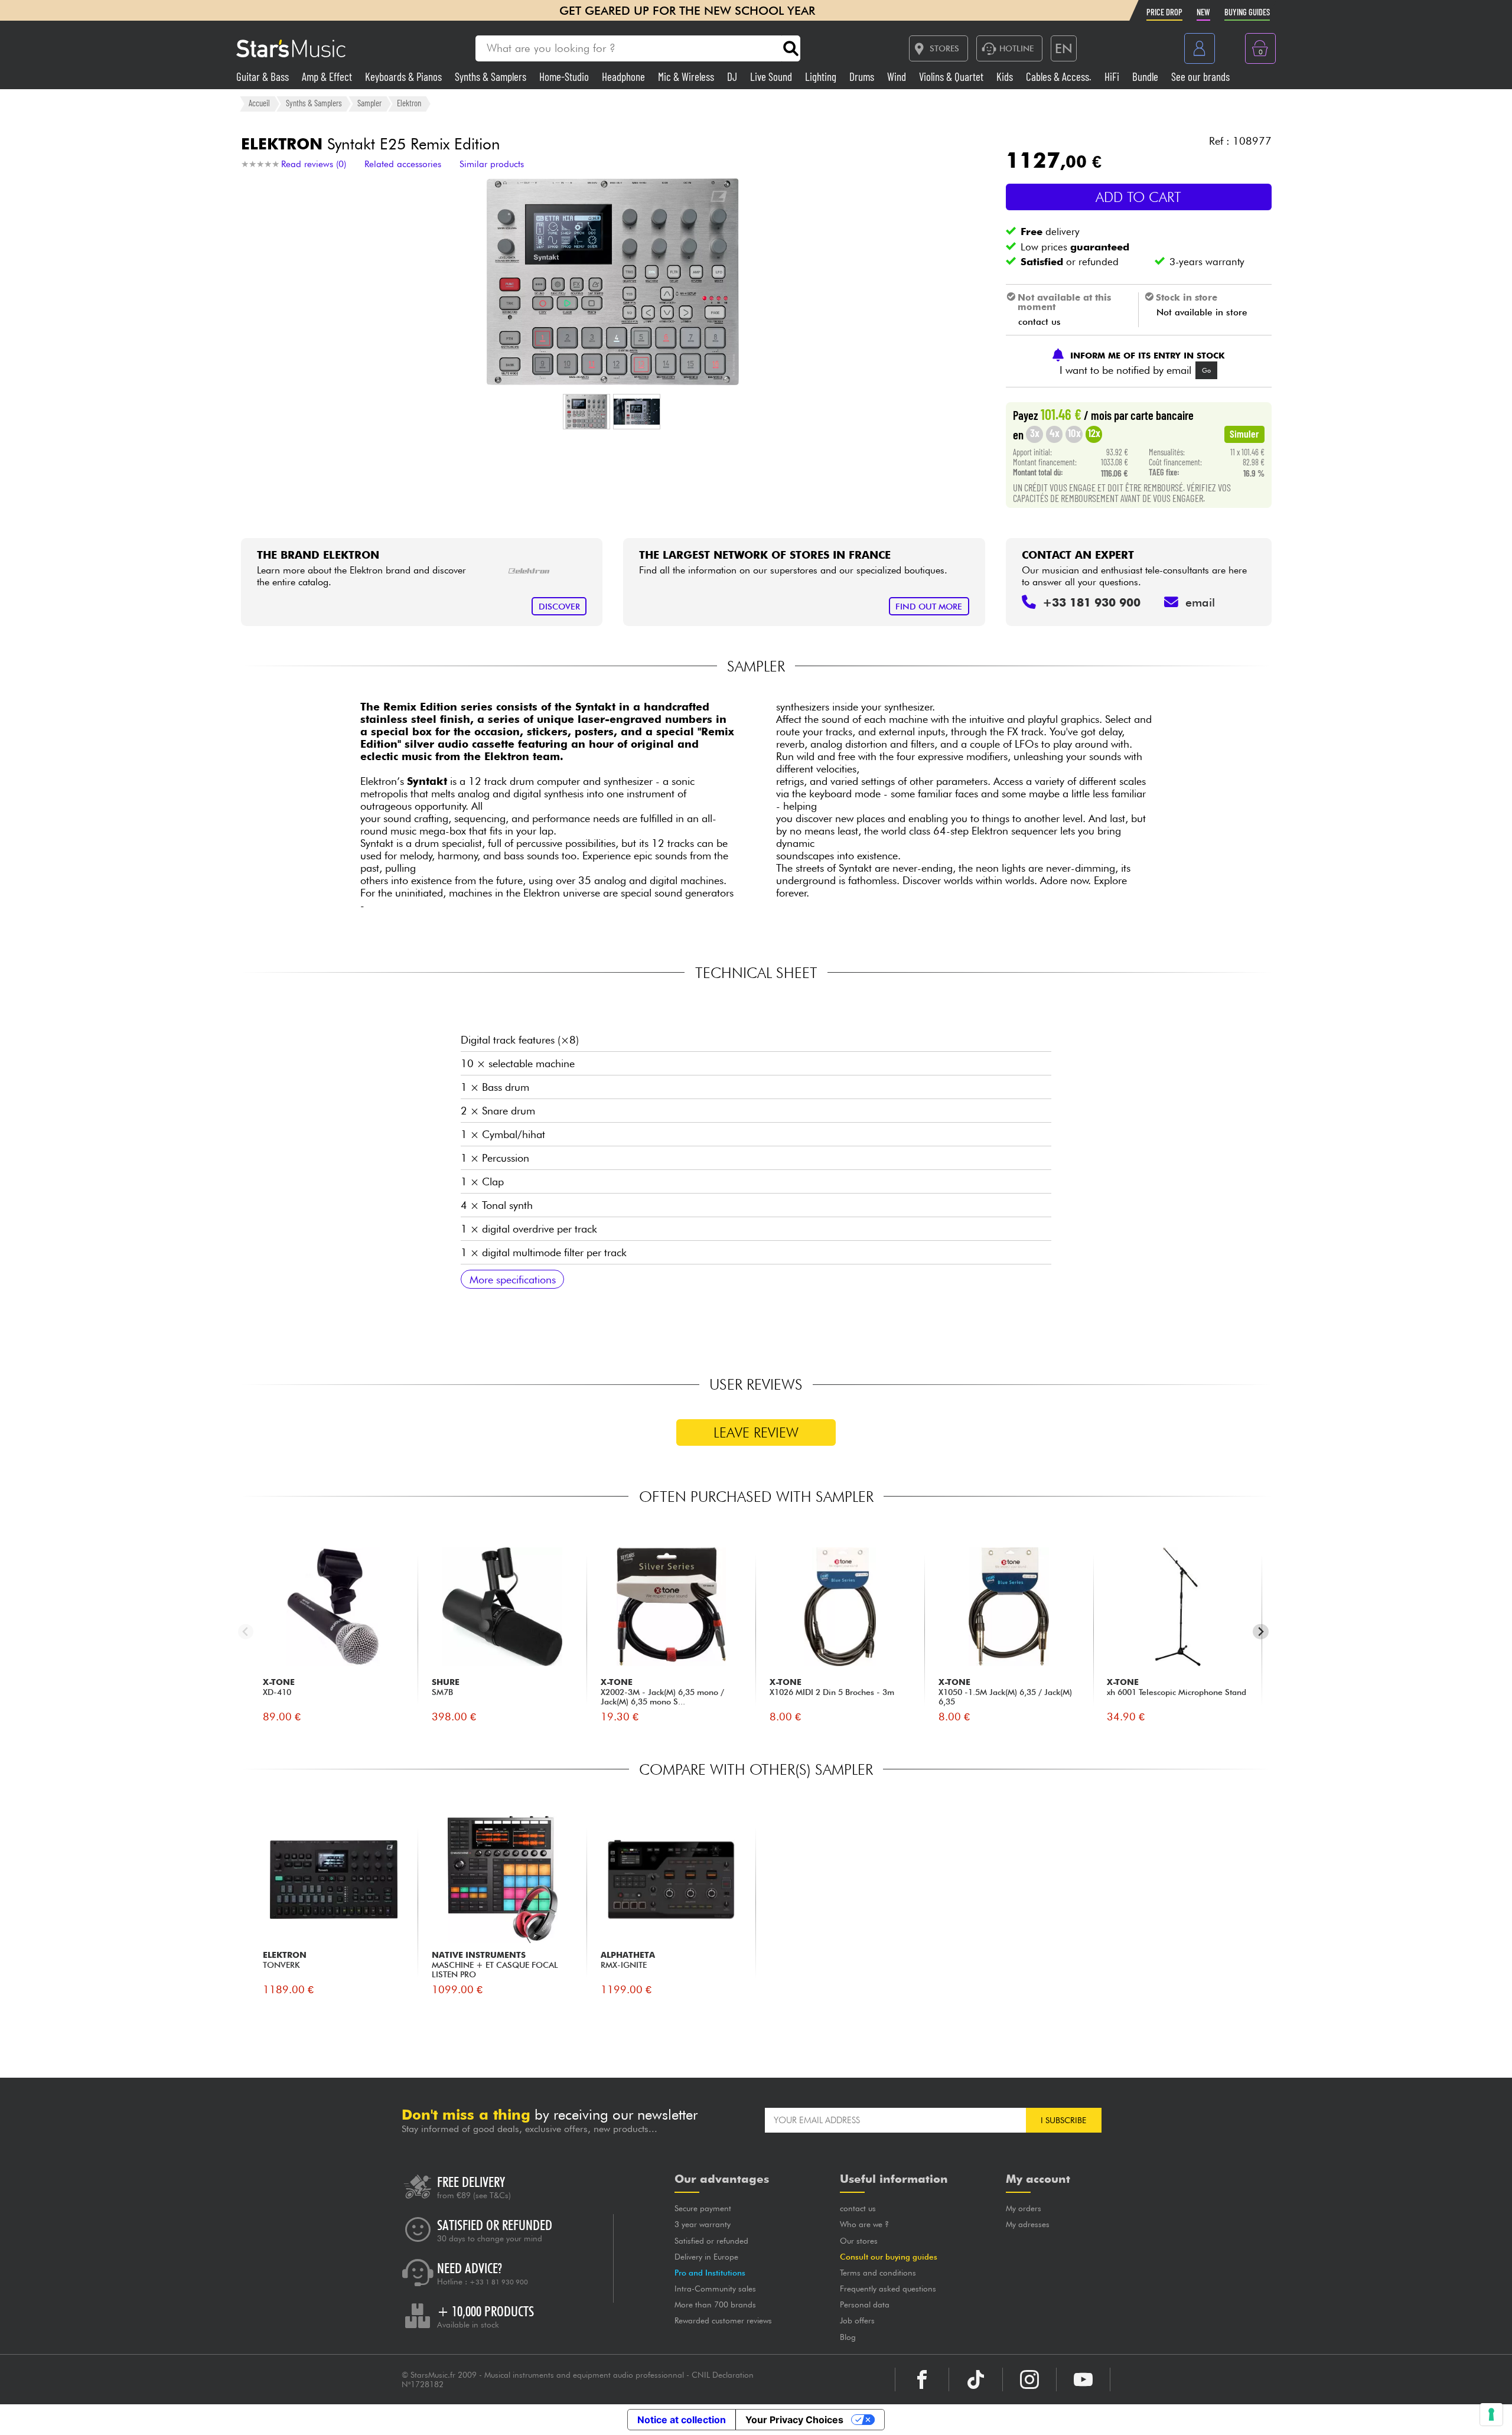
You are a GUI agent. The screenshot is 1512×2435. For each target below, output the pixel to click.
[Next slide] (1261, 1632)
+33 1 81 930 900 (499, 2282)
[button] (586, 412)
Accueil (259, 103)
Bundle (1146, 76)
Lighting (822, 76)
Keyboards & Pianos (405, 76)
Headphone (625, 76)
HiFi (1113, 76)
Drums (863, 76)
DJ (733, 76)
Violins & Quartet (952, 76)
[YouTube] (1083, 2379)
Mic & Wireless (687, 76)
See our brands (1200, 76)
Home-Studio (565, 76)
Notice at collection (682, 2420)
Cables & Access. (1060, 76)
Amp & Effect (328, 76)
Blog (848, 2337)
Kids (1006, 76)
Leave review (756, 1432)
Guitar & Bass (264, 76)
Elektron (409, 103)
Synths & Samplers (492, 76)
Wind (898, 76)
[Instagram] (1029, 2379)
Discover (559, 606)
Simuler (1244, 433)
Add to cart (1138, 197)
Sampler (369, 103)
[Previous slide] (246, 1632)
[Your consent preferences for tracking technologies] (1491, 2414)
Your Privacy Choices (794, 2420)
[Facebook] (922, 2379)
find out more (929, 606)
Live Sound (772, 76)
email (1200, 602)
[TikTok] (976, 2379)
